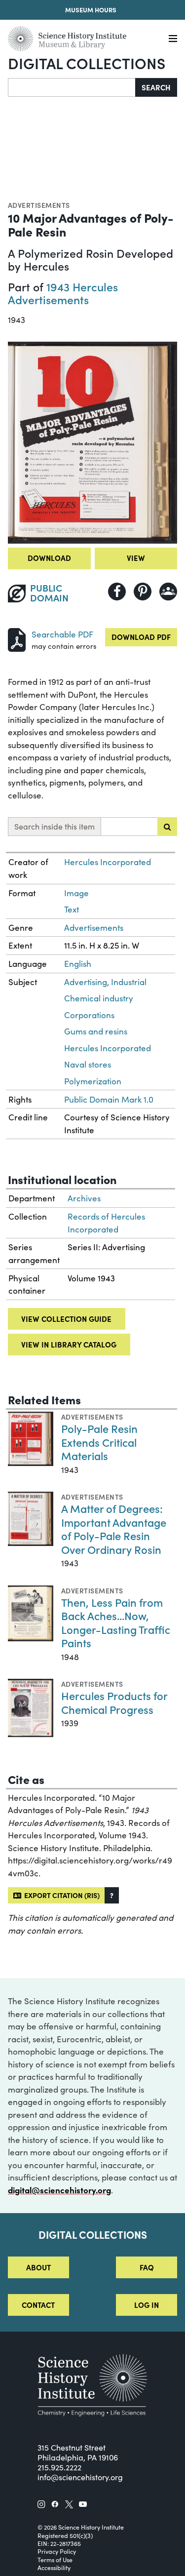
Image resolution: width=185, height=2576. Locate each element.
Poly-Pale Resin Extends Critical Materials (99, 1442)
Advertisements (39, 205)
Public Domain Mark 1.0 (109, 1099)
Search (156, 87)
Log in (147, 2305)
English (78, 964)
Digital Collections (87, 63)
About (38, 2267)
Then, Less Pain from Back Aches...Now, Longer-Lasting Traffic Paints (116, 1623)
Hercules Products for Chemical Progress (114, 1702)
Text (72, 909)
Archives (84, 1198)
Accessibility (54, 2568)
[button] (112, 1895)
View (136, 558)
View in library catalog (69, 1344)
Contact (38, 2305)
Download (49, 558)
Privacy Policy (57, 2551)
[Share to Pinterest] (143, 592)
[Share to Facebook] (117, 592)
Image (76, 893)
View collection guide (66, 1319)
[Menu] (173, 39)
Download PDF (141, 637)
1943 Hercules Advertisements (63, 293)
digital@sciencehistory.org (59, 2190)
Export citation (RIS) (60, 1895)
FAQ (147, 2267)
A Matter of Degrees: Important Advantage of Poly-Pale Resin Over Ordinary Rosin (114, 1529)
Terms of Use (55, 2560)
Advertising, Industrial (105, 982)
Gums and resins (96, 1031)
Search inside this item (55, 826)
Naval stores (88, 1064)
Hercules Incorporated (108, 862)
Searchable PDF (62, 634)
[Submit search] (167, 827)
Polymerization (93, 1081)
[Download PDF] (17, 639)
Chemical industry (99, 998)
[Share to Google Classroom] (168, 592)
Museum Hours (91, 10)
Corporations (89, 1015)
